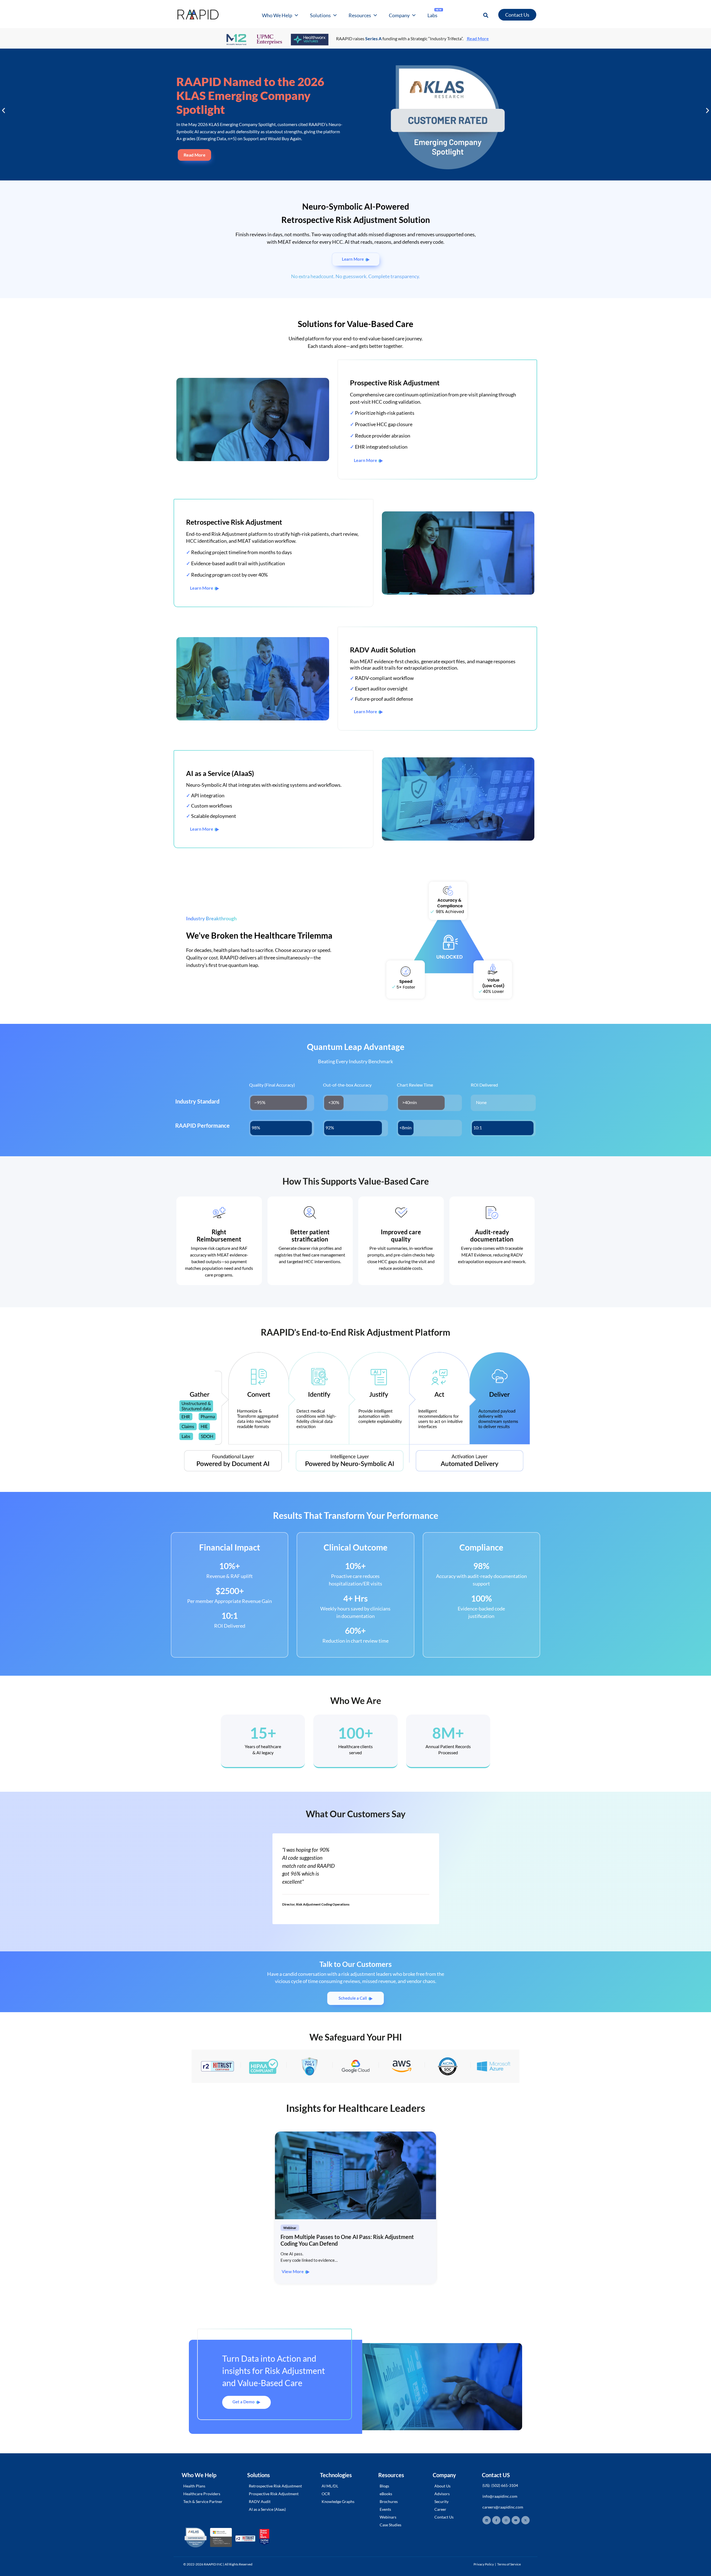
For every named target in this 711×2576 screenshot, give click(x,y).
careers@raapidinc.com (503, 2507)
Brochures (389, 2501)
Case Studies (390, 2525)
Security (441, 2501)
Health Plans (194, 2486)
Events (385, 2509)
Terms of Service (509, 2564)
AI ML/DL (330, 2486)
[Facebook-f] (496, 2520)
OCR (326, 2494)
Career (440, 2509)
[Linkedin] (487, 2520)
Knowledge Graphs (338, 2501)
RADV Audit (260, 2501)
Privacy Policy (484, 2564)
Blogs (384, 2486)
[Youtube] (516, 2520)
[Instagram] (506, 2520)
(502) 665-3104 (505, 2485)
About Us (442, 2486)
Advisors (442, 2494)
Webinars (388, 2517)
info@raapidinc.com (500, 2496)
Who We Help (277, 15)
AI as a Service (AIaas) (267, 2509)
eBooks (386, 2494)
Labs (435, 14)
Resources (360, 15)
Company (399, 15)
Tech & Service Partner (203, 2501)
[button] (486, 15)
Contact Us (444, 2517)
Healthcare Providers (202, 2494)
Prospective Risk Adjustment (274, 2494)
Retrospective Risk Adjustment (275, 2486)
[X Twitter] (525, 2520)
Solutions (320, 15)
